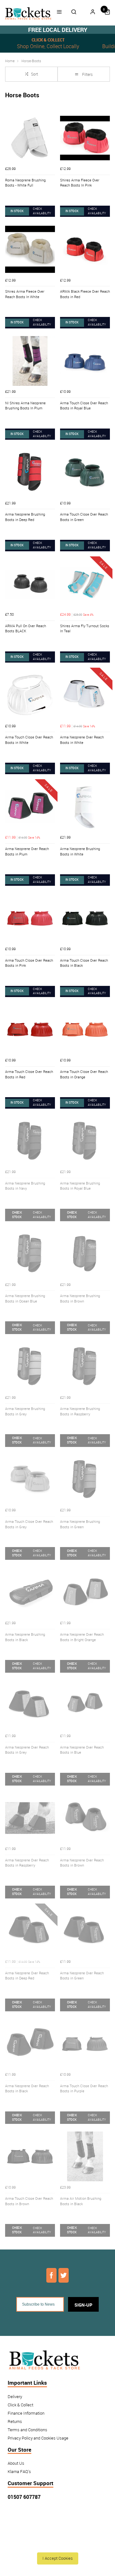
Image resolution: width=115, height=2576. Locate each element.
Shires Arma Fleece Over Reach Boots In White (25, 294)
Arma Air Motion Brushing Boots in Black (81, 2201)
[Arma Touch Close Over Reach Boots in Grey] (30, 1479)
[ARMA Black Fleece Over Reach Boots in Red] (85, 249)
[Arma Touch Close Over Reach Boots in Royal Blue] (85, 361)
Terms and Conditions (27, 2430)
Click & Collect (20, 2405)
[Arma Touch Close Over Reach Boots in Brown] (30, 2156)
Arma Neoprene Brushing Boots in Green (80, 1524)
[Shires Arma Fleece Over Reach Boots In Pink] (85, 138)
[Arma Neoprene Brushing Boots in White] (85, 807)
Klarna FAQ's (19, 2472)
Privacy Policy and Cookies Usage (38, 2438)
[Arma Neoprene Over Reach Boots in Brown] (85, 1818)
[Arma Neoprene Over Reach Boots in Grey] (30, 1705)
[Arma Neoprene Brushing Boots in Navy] (30, 1141)
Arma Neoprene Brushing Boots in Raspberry (80, 1411)
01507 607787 (24, 2497)
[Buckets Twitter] (64, 2275)
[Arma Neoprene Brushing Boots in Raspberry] (85, 1367)
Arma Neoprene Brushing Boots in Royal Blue (80, 1186)
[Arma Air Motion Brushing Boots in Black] (85, 2156)
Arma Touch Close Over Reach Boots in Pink (29, 963)
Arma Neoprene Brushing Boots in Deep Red (25, 517)
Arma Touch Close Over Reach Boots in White (29, 740)
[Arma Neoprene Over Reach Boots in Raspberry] (30, 1818)
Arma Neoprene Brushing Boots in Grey (25, 1411)
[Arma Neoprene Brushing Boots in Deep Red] (30, 472)
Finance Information (26, 2413)
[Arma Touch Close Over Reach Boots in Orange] (85, 1030)
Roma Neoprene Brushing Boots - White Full (25, 183)
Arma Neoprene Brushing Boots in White (80, 851)
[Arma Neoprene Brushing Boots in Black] (30, 1592)
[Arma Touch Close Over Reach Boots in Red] (30, 1030)
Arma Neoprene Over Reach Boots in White (82, 740)
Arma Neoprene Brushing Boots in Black (25, 1637)
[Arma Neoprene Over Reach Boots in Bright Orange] (85, 1592)
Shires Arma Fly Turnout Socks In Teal (85, 629)
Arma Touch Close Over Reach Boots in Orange (84, 1074)
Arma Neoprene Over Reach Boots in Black (27, 2089)
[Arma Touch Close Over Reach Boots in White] (30, 695)
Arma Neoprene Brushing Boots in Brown (80, 1299)
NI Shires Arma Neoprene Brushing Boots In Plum (25, 406)
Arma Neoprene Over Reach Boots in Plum (27, 851)
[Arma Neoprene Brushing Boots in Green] (85, 1479)
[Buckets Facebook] (51, 2275)
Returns (15, 2422)
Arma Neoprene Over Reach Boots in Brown (82, 1863)
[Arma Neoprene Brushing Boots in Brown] (85, 1254)
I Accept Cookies (58, 2558)
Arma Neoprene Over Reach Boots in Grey (27, 1750)
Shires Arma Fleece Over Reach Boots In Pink (80, 183)
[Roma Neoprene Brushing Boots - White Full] (30, 138)
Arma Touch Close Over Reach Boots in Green (84, 517)
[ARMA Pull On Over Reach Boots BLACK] (30, 584)
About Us (16, 2463)
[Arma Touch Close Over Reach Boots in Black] (85, 918)
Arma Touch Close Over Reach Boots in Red (29, 1074)
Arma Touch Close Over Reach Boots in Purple (84, 2089)
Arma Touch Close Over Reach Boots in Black (84, 963)
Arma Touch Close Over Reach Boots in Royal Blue (84, 406)
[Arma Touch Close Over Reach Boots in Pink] (30, 918)
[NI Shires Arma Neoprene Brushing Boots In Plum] (30, 361)
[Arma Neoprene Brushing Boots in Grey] (30, 1367)
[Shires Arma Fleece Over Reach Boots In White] (30, 249)
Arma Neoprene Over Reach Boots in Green (82, 1976)
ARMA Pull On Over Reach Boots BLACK (26, 629)
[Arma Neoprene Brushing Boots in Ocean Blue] (30, 1254)
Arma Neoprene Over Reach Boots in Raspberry (27, 1863)
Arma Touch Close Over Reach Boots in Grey (29, 1524)
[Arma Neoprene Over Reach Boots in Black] (30, 2044)
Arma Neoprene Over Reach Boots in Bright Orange (82, 1637)
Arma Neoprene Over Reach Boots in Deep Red (27, 1976)
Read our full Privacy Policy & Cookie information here (57, 2544)
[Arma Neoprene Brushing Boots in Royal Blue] (85, 1141)
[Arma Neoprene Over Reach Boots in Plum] (30, 807)
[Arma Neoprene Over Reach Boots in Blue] (85, 1705)
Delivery (15, 2397)
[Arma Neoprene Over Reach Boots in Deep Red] (30, 1931)
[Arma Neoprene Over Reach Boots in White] (85, 695)
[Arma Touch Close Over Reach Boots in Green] (85, 472)
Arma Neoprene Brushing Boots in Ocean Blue (25, 1299)
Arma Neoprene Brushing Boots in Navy (25, 1186)
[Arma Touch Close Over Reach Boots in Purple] (85, 2044)
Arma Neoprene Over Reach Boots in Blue (82, 1750)
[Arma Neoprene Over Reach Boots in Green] (85, 1931)
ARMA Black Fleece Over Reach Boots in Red (85, 294)
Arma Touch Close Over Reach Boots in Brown (29, 2201)
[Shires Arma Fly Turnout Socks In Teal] (85, 584)
